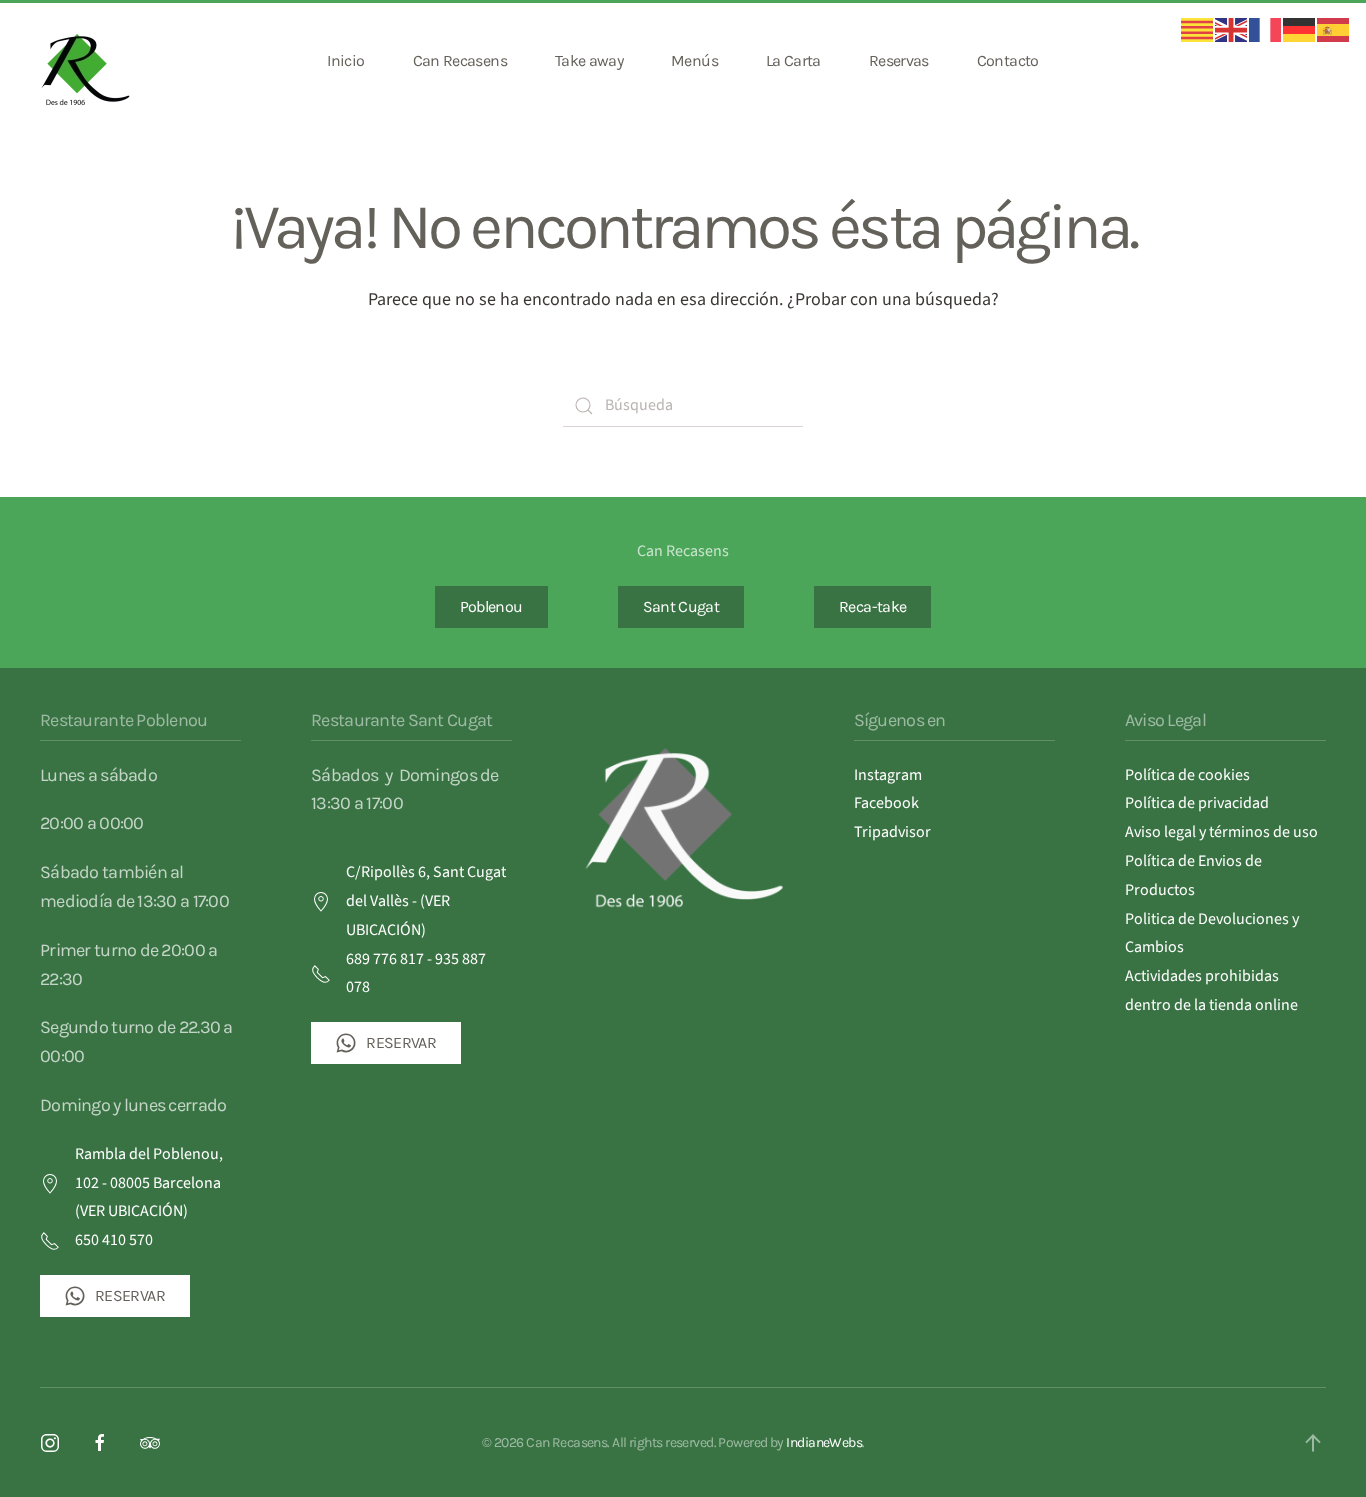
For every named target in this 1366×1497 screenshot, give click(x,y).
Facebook (886, 803)
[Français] (1266, 29)
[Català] (1198, 29)
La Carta (793, 60)
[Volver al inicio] (88, 61)
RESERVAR (130, 1295)
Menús (694, 60)
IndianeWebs (824, 1442)
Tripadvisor (892, 832)
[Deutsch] (1300, 29)
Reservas (899, 60)
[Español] (1334, 29)
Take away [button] (589, 60)
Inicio (345, 60)
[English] (1232, 29)
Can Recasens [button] (460, 60)
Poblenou (491, 606)
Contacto (1008, 60)
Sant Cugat (681, 606)
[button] (1313, 1443)
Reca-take (872, 606)
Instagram (888, 775)
